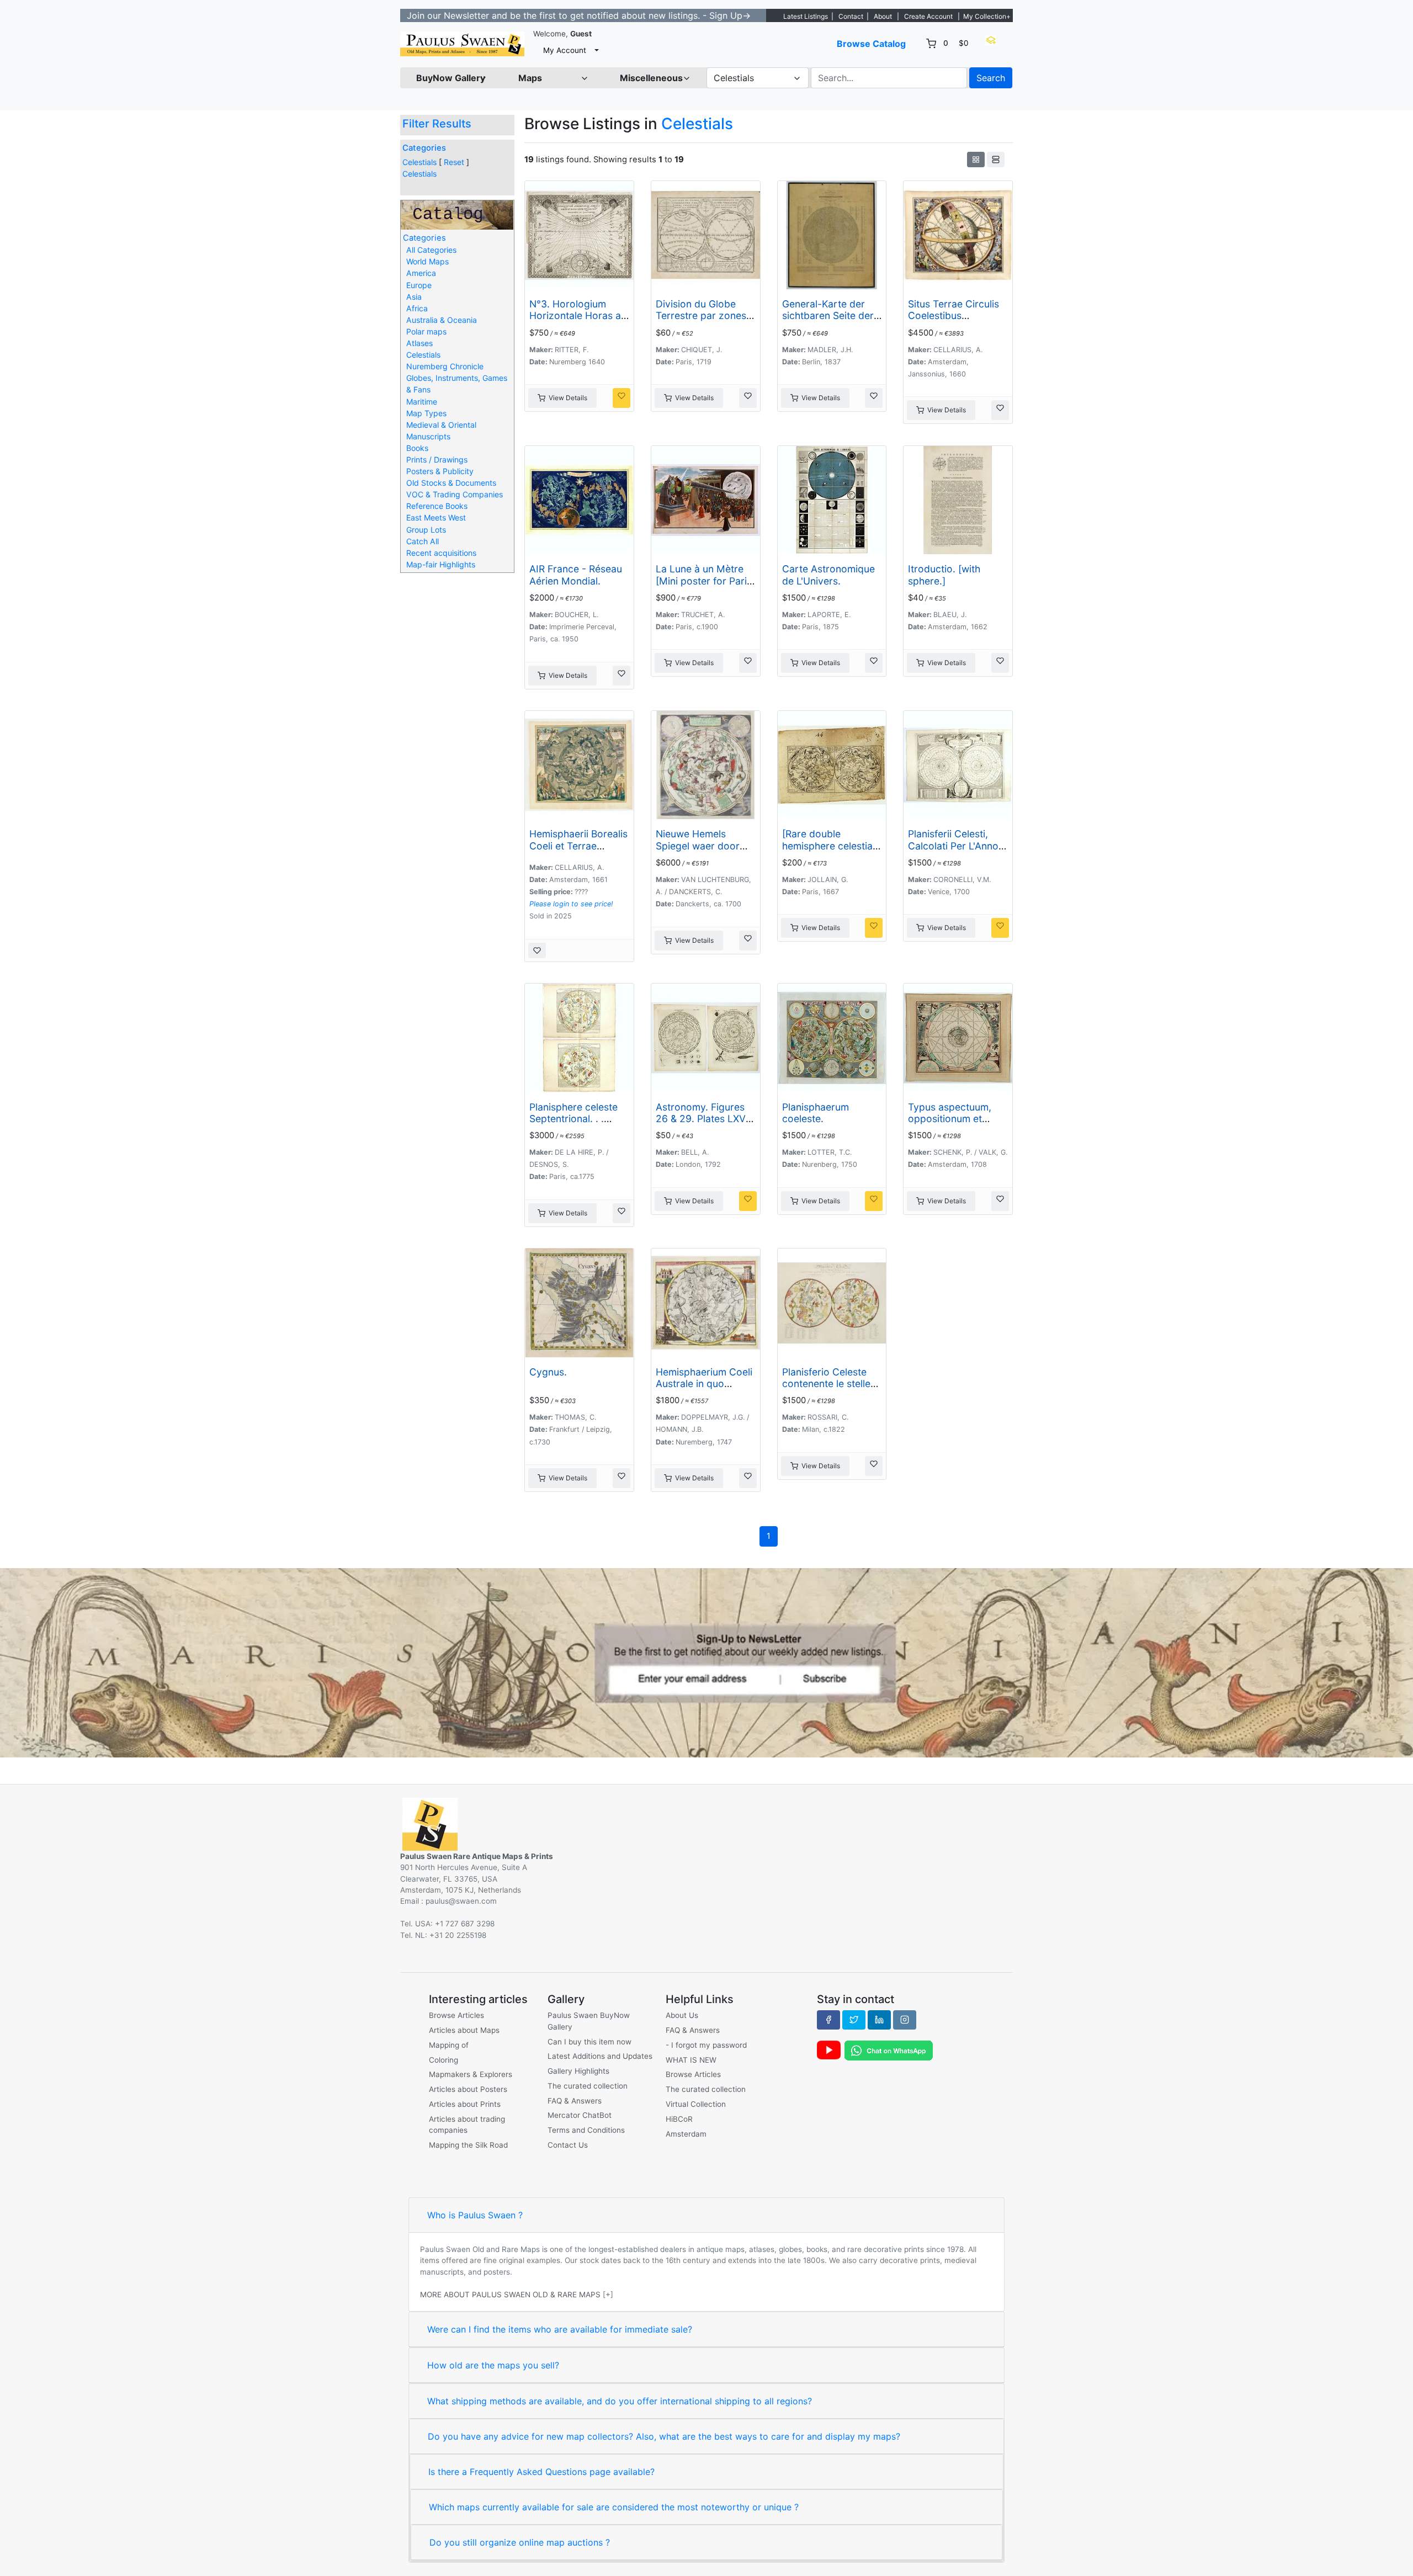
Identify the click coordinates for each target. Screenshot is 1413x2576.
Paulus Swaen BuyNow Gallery (589, 2021)
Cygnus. (548, 1372)
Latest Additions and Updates (600, 2056)
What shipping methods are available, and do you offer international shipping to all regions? (620, 2401)
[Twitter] (854, 2020)
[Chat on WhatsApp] (889, 2050)
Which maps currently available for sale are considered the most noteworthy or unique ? (614, 2507)
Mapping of (449, 2045)
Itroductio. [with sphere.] (944, 575)
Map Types (426, 413)
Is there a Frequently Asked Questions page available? (541, 2472)
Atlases (419, 343)
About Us (682, 2015)
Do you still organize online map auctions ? (520, 2542)
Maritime (422, 402)
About (883, 16)
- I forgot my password (706, 2045)
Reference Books (437, 506)
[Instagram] (905, 2020)
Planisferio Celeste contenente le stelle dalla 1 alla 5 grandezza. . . (826, 1389)
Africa (417, 308)
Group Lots (426, 530)
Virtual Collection (696, 2104)
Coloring (443, 2060)
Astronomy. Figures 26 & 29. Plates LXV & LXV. (705, 1119)
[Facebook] (828, 2020)
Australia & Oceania (442, 320)
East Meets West (436, 517)
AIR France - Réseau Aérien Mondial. (576, 575)
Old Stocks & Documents (451, 483)
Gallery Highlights (578, 2071)
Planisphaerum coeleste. (816, 1113)
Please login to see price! (571, 904)
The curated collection (588, 2086)
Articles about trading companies (467, 2124)
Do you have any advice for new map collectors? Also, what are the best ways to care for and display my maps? (664, 2436)
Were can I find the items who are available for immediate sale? (560, 2329)
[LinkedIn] (879, 2020)
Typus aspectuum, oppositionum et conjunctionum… (950, 1119)
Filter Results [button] (438, 124)
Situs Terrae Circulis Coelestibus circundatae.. (953, 315)
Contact (851, 16)
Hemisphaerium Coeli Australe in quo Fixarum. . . (704, 1383)
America (421, 273)
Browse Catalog (871, 44)
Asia (414, 297)
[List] (996, 160)
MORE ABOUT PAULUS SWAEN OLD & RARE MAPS (510, 2295)
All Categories (431, 250)
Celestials (419, 162)
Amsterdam (686, 2134)
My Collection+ (987, 16)
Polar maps (426, 331)
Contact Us (568, 2145)
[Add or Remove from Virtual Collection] (621, 398)
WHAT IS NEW (691, 2060)
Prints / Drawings (437, 460)
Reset (454, 162)
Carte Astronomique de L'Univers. (828, 575)
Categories (424, 148)
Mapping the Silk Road (468, 2145)
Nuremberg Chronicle (445, 366)
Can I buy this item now (589, 2042)
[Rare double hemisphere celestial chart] (828, 845)
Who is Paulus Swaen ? (475, 2215)
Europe (419, 285)
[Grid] (976, 160)
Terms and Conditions (586, 2130)
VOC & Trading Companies (455, 494)
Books (417, 448)
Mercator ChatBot (580, 2115)
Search (991, 78)
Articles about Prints (465, 2104)
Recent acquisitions (441, 553)
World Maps (427, 261)
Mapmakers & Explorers (471, 2074)
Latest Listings (806, 16)
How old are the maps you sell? (493, 2365)
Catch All (423, 541)
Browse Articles (456, 2015)
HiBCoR (679, 2119)
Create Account (928, 16)
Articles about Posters (468, 2089)
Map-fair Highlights (441, 564)
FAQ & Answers (575, 2101)
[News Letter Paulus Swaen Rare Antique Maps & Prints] (706, 1662)
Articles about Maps (464, 2030)
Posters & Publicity (440, 471)
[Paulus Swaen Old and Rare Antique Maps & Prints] (462, 44)
